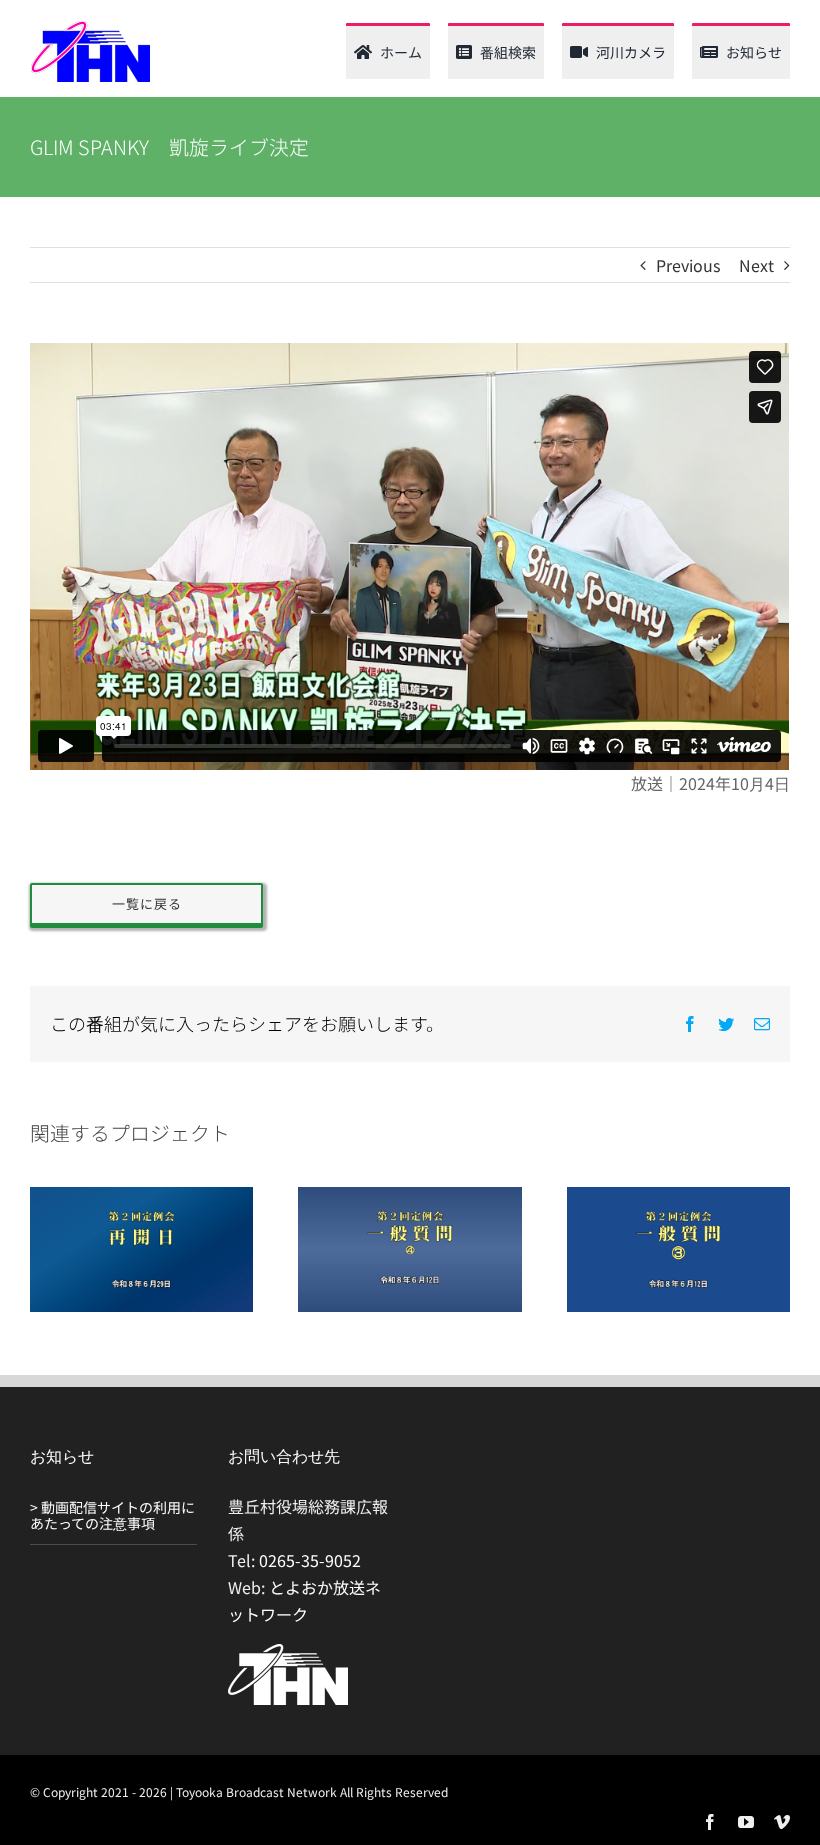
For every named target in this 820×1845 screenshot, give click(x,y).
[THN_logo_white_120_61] (288, 1652)
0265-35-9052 (310, 1560)
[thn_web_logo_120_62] (90, 28)
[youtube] (746, 1822)
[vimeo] (782, 1822)
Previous (688, 265)
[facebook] (710, 1822)
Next (756, 265)
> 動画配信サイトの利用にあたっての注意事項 (112, 1515)
